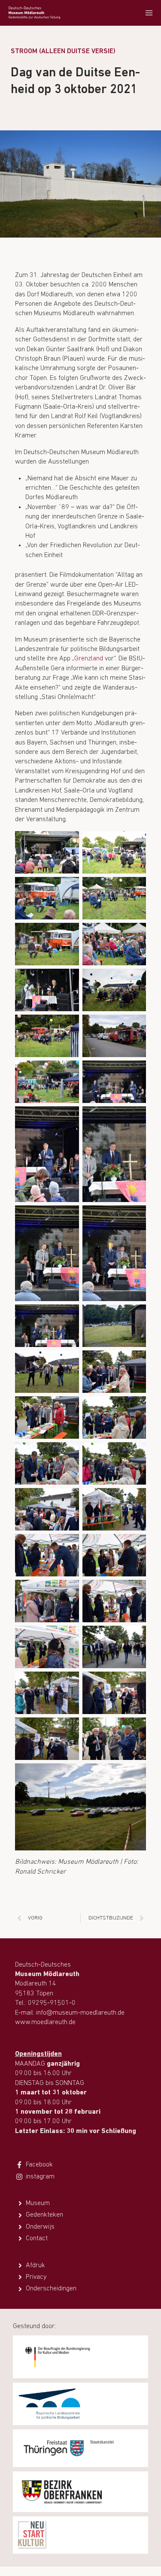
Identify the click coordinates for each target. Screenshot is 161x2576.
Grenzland (90, 659)
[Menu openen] (149, 13)
